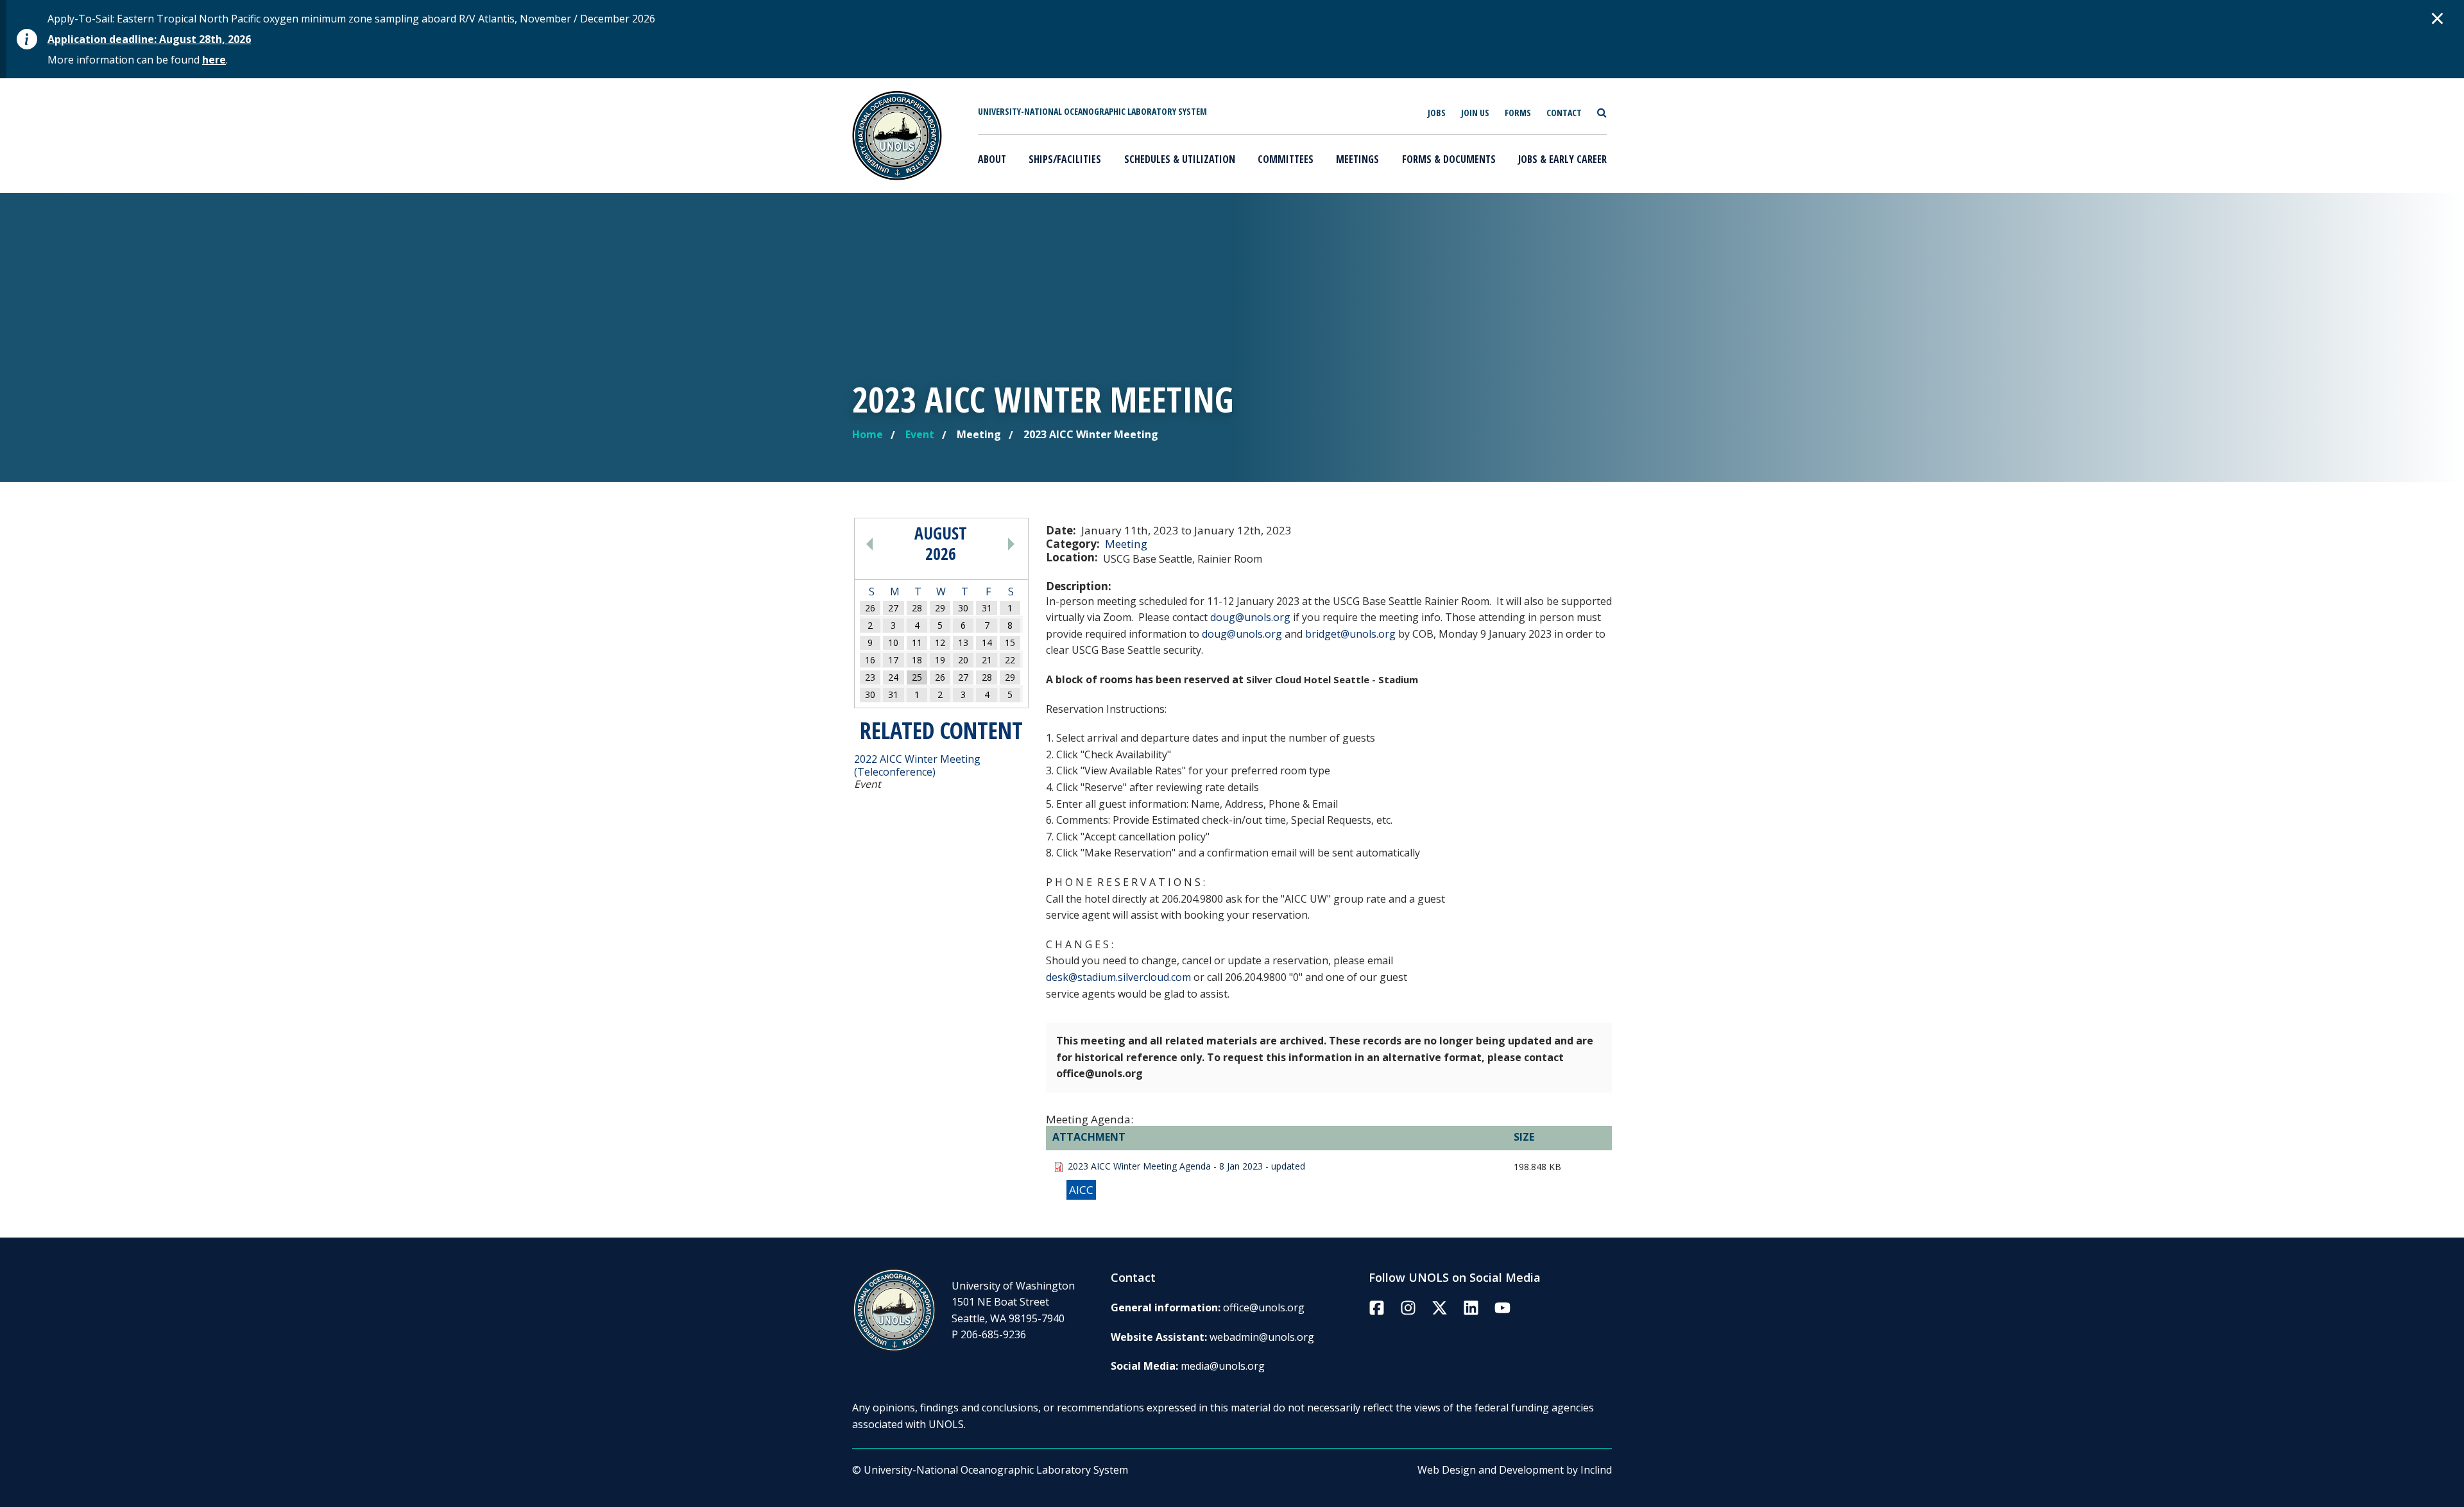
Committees (1286, 159)
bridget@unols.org (1350, 634)
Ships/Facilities (1065, 159)
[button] (2438, 18)
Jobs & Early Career (1562, 159)
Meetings (1357, 159)
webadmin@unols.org (1262, 1337)
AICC (1081, 1190)
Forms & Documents (1449, 159)
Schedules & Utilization (1180, 159)
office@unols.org (1264, 1307)
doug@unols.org (1250, 617)
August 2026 (941, 543)
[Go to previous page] (887, 543)
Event (920, 434)
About (992, 159)
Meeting (1126, 544)
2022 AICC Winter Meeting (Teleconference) (917, 765)
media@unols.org (1223, 1366)
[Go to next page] (995, 543)
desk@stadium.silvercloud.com (1118, 977)
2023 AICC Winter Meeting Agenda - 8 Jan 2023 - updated (1186, 1166)
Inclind (1596, 1470)
